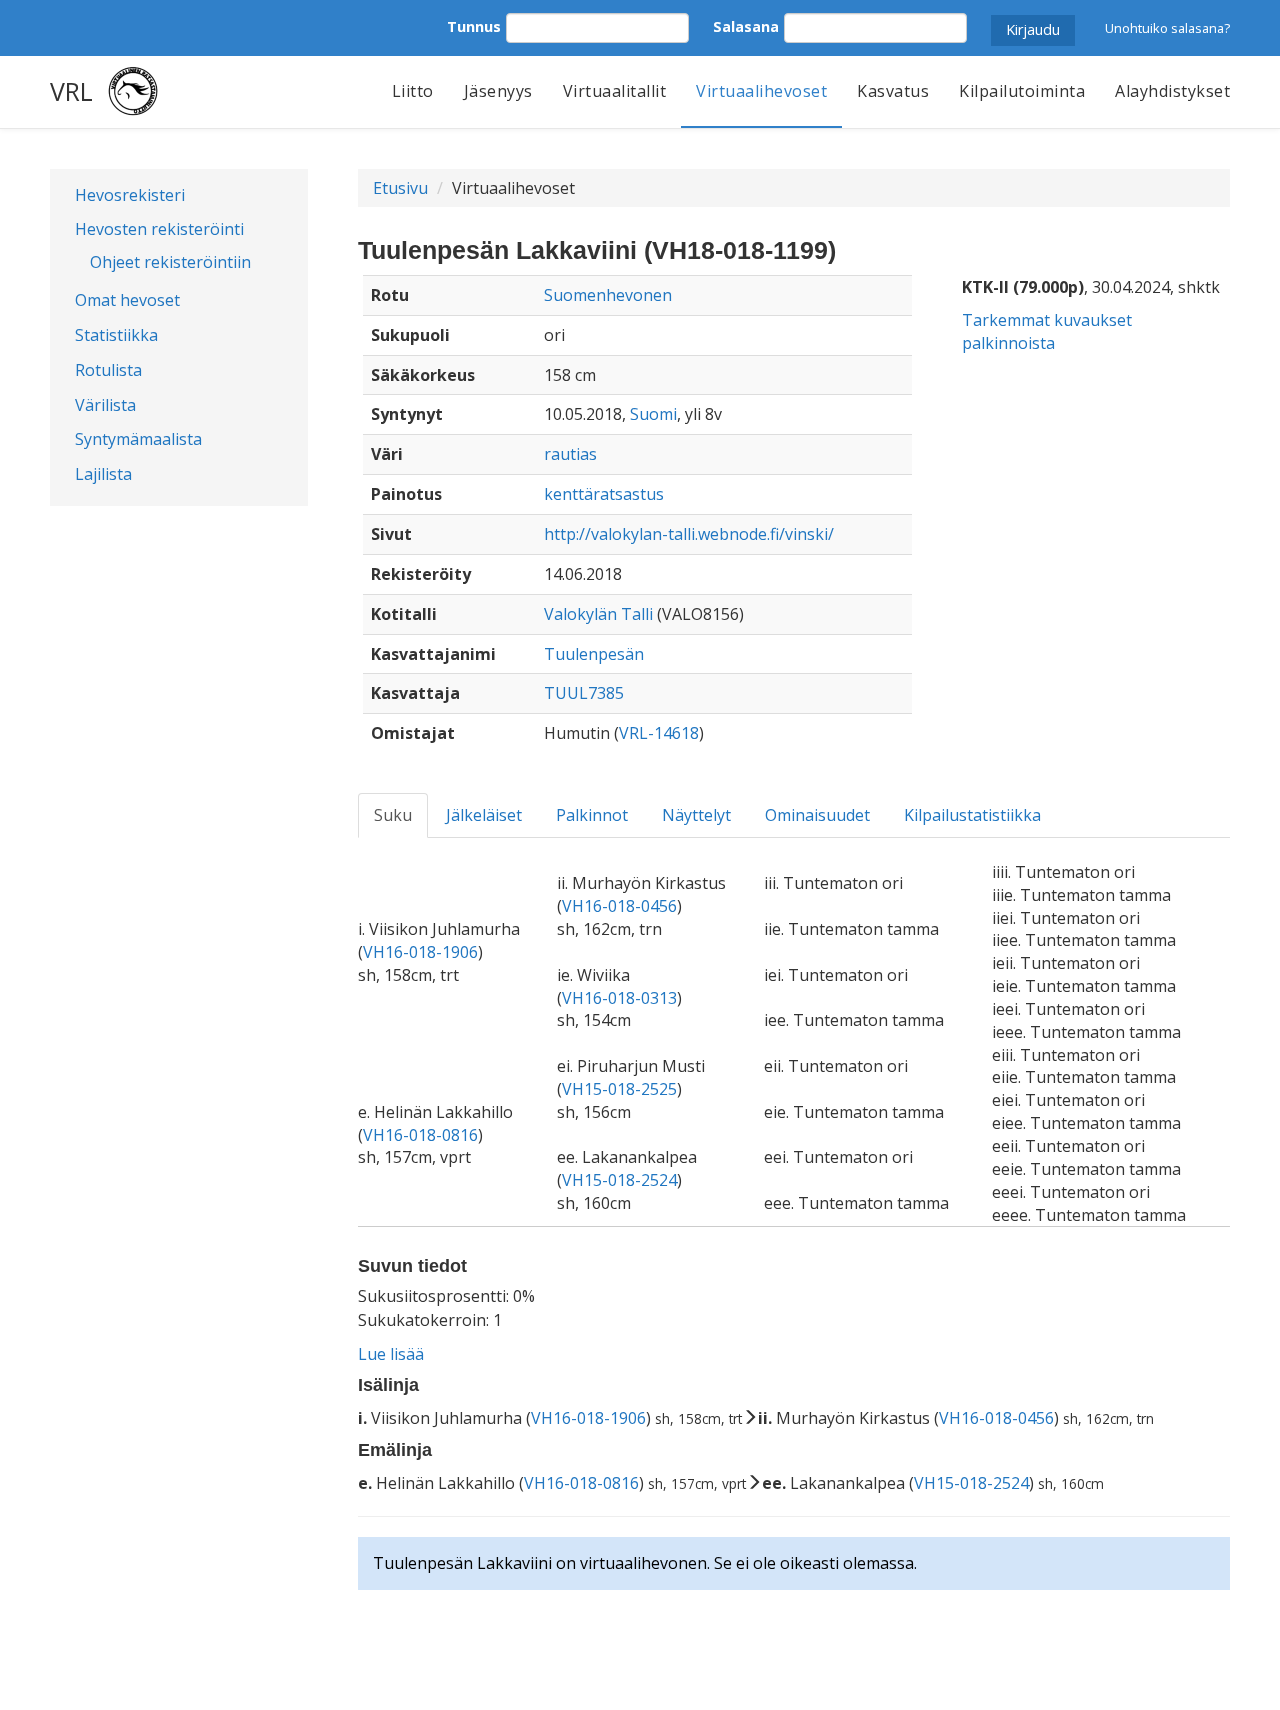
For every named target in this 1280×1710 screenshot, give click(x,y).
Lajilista (103, 474)
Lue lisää (391, 1354)
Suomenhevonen (608, 295)
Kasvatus (893, 91)
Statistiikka (116, 335)
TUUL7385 (584, 693)
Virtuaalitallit (615, 91)
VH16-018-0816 (420, 1135)
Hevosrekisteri (130, 195)
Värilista (105, 405)
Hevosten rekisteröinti (159, 229)
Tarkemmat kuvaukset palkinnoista (1047, 331)
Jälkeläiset (484, 815)
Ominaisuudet (817, 815)
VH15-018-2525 (619, 1089)
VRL (71, 91)
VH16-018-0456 (619, 906)
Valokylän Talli (598, 614)
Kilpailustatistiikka (972, 815)
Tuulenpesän (594, 654)
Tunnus (474, 26)
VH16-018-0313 (619, 998)
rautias (570, 454)
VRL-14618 (659, 733)
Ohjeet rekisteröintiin (170, 262)
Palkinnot (592, 815)
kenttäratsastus (604, 494)
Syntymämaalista (138, 439)
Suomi (653, 414)
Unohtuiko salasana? (1167, 28)
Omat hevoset (127, 300)
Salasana (746, 26)
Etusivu (400, 188)
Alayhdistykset (1172, 91)
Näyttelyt (696, 815)
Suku (393, 815)
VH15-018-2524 (619, 1180)
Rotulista (108, 370)
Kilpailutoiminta (1022, 91)
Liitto (413, 91)
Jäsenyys (498, 91)
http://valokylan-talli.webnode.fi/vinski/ (689, 534)
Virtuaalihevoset (761, 91)
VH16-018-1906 (420, 952)
